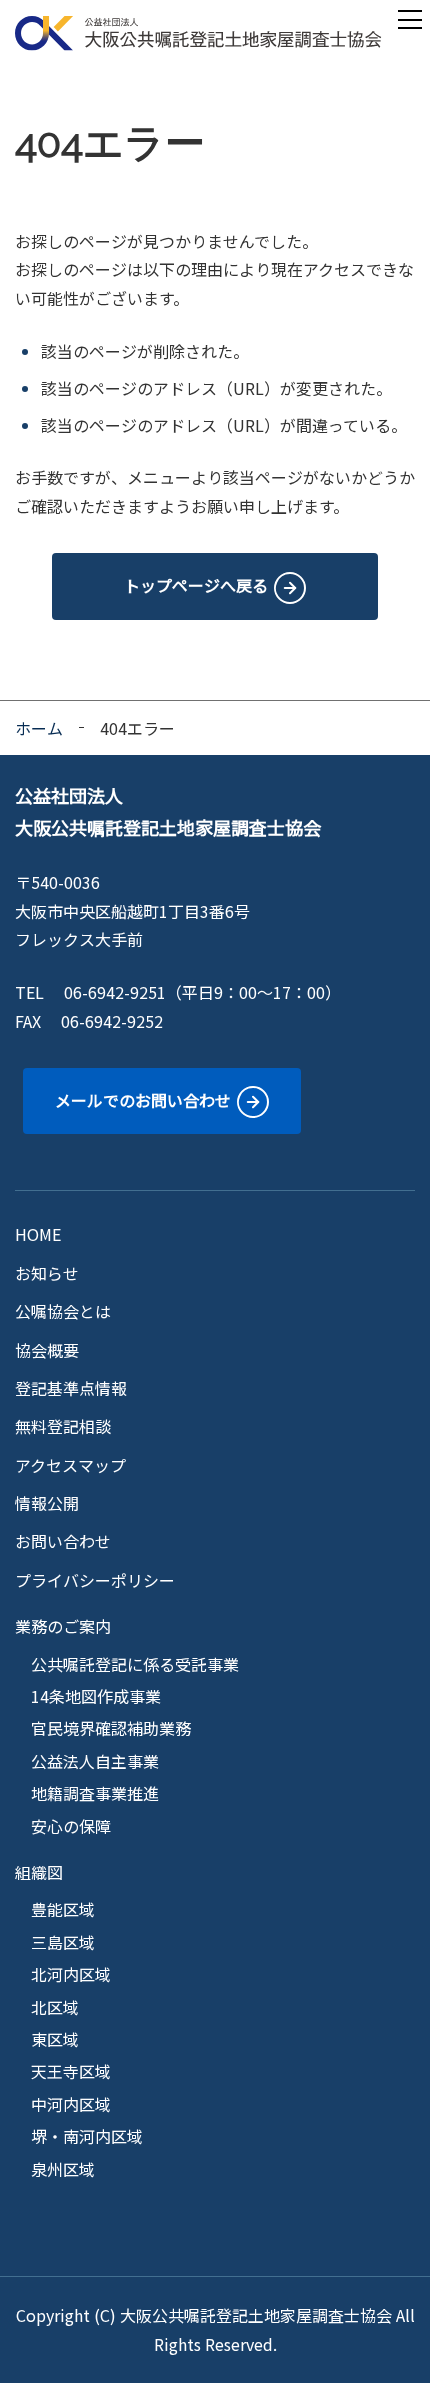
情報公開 (47, 1503)
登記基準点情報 (71, 1388)
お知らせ (47, 1273)
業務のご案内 (63, 1626)
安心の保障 (71, 1826)
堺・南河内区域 (87, 2136)
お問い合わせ (63, 1541)
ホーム (39, 728)
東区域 (55, 2039)
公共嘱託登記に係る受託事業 (135, 1664)
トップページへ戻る (196, 585)
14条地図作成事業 (96, 1696)
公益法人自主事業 (95, 1761)
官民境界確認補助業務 (111, 1728)
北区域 (55, 2007)
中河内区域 (71, 2104)
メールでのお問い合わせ (143, 1100)
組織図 (39, 1872)
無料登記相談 (63, 1426)
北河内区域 (71, 1974)
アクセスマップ (70, 1465)
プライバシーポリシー (95, 1580)
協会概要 (47, 1350)
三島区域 (63, 1942)
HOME (38, 1234)
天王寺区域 (71, 2071)
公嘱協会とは (63, 1311)
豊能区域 (63, 1909)
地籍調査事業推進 (95, 1793)
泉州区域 (63, 2169)
